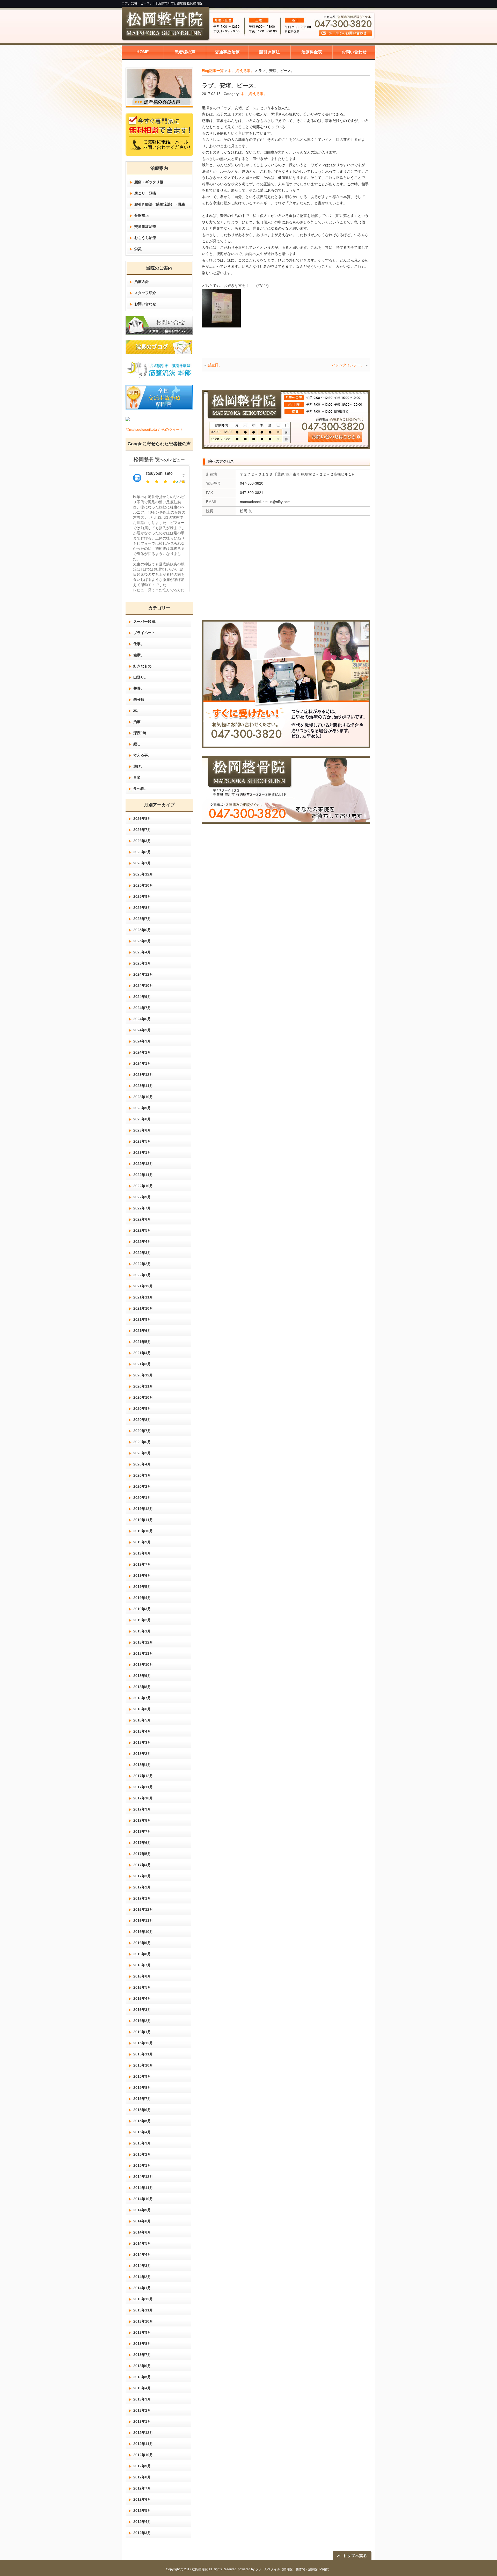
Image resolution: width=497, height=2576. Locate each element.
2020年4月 (142, 1464)
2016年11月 (143, 1921)
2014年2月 (142, 2277)
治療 (137, 722)
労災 (138, 249)
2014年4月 (142, 2254)
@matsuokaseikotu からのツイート (154, 429)
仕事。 (139, 644)
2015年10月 (143, 2065)
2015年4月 (142, 2132)
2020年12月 (143, 1375)
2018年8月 (142, 1687)
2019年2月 (142, 1620)
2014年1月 (142, 2288)
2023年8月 (142, 1119)
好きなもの (142, 666)
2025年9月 (142, 896)
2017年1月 (142, 1898)
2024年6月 (142, 1019)
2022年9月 (142, 1197)
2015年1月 (142, 2165)
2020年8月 (142, 1420)
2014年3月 (142, 2266)
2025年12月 (143, 874)
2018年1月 (142, 1765)
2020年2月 (142, 1486)
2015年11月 (143, 2054)
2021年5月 (142, 1342)
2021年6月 (142, 1331)
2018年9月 (142, 1676)
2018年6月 (142, 1709)
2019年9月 (142, 1542)
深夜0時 (140, 733)
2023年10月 (143, 1097)
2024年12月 (143, 974)
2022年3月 (142, 1253)
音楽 (137, 777)
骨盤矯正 (142, 215)
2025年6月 (142, 930)
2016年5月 (142, 1987)
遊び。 (139, 766)
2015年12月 (143, 2043)
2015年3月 (142, 2143)
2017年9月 (142, 1809)
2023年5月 (142, 1141)
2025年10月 (143, 885)
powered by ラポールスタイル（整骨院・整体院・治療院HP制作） (284, 2569)
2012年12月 (143, 2433)
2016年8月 (142, 1954)
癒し (137, 744)
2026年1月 (142, 863)
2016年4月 (142, 1998)
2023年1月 (142, 1152)
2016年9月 (142, 1943)
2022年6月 (142, 1219)
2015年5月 (142, 2121)
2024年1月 (142, 1063)
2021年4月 (142, 1353)
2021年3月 (142, 1364)
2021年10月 (143, 1308)
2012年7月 (142, 2488)
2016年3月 (142, 2010)
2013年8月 (142, 2344)
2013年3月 (142, 2399)
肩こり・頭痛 (145, 193)
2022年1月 (142, 1275)
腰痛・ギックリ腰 (149, 182)
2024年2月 (142, 1052)
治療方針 (142, 282)
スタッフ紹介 (145, 293)
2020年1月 (142, 1498)
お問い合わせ (145, 304)
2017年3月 (142, 1876)
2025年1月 (142, 963)
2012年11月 (143, 2444)
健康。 (139, 655)
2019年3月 (142, 1609)
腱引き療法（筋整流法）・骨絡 (160, 204)
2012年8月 (142, 2477)
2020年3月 (142, 1475)
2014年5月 (142, 2243)
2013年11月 (143, 2310)
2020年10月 (143, 1397)
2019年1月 (142, 1631)
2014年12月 (143, 2177)
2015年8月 (142, 2088)
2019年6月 (142, 1575)
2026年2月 (142, 852)
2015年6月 (142, 2110)
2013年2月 (142, 2410)
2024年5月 (142, 1030)
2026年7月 (142, 830)
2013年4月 (142, 2388)
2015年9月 (142, 2076)
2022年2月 (142, 1264)
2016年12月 (143, 1909)
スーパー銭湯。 (146, 622)
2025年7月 (142, 919)
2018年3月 (142, 1742)
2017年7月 (142, 1831)
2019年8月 (142, 1553)
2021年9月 (142, 1319)
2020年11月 (143, 1386)
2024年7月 (142, 1008)
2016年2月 (142, 2021)
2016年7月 (142, 1965)
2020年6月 (142, 1442)
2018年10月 (143, 1665)
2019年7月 (142, 1564)
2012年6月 (142, 2499)
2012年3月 (142, 2533)
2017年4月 (142, 1865)
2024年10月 (143, 986)
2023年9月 (142, 1108)
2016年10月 (143, 1932)
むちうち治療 (145, 238)
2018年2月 (142, 1754)
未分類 (139, 699)
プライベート (144, 633)
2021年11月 (143, 1297)
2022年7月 (142, 1208)
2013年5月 (142, 2377)
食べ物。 (141, 789)
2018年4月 (142, 1731)
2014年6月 (142, 2232)
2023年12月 (143, 1075)
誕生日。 (215, 365)
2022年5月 (142, 1230)
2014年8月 (142, 2221)
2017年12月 (143, 1776)
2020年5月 (142, 1453)
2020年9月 (142, 1409)
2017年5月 (142, 1854)
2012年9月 (142, 2466)
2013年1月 (142, 2421)
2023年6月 (142, 1130)
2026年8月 (142, 819)
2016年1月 (142, 2032)
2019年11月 (143, 1520)
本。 (231, 71)
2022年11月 (143, 1175)
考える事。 (245, 71)
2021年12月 (143, 1286)
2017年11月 (143, 1787)
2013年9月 (142, 2332)
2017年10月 (143, 1798)
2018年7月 (142, 1698)
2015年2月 (142, 2154)
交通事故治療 (145, 227)
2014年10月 (143, 2199)
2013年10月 (143, 2321)
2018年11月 (143, 1653)
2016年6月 (142, 1976)
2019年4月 (142, 1598)
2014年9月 (142, 2210)
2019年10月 (143, 1531)
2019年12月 (143, 1509)
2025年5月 (142, 941)
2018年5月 (142, 1720)
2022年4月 (142, 1242)
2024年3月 (142, 1041)
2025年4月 (142, 952)
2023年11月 (143, 1086)
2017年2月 (142, 1887)
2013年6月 (142, 2366)
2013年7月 (142, 2355)
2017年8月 (142, 1820)
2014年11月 (143, 2188)
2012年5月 (142, 2511)
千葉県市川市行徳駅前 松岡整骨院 (179, 3)
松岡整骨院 (200, 2569)
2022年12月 (143, 1164)
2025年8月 (142, 908)
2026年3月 (142, 841)
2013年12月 (143, 2299)
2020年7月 (142, 1431)
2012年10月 (143, 2455)
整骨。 (139, 688)
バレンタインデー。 (348, 365)
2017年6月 (142, 1843)
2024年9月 (142, 997)
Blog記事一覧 (213, 71)
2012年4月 (142, 2522)
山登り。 (141, 677)
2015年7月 (142, 2099)
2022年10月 (143, 1186)
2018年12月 (143, 1642)
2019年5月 (142, 1587)
